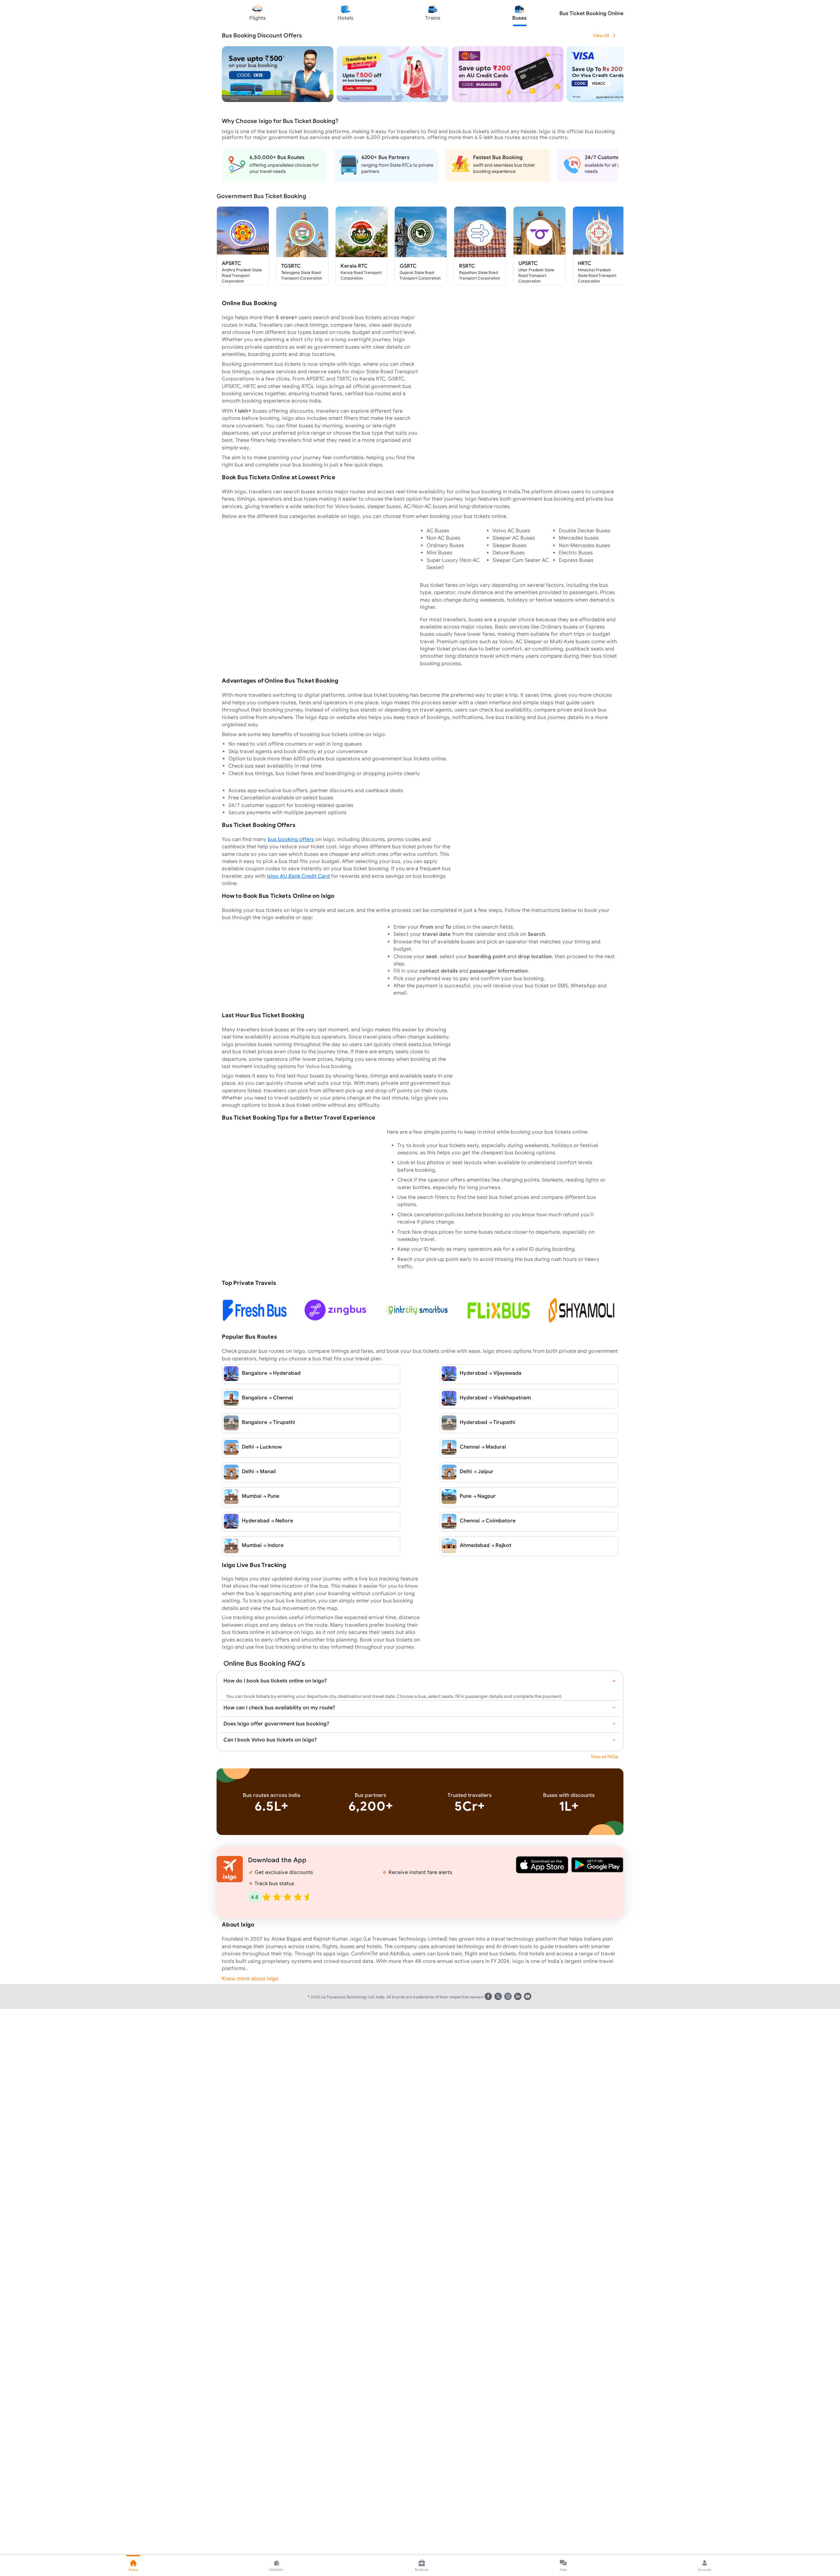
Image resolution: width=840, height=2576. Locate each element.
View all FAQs (604, 1757)
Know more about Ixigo (250, 1978)
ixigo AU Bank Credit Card (298, 876)
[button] (542, 1865)
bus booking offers (291, 839)
